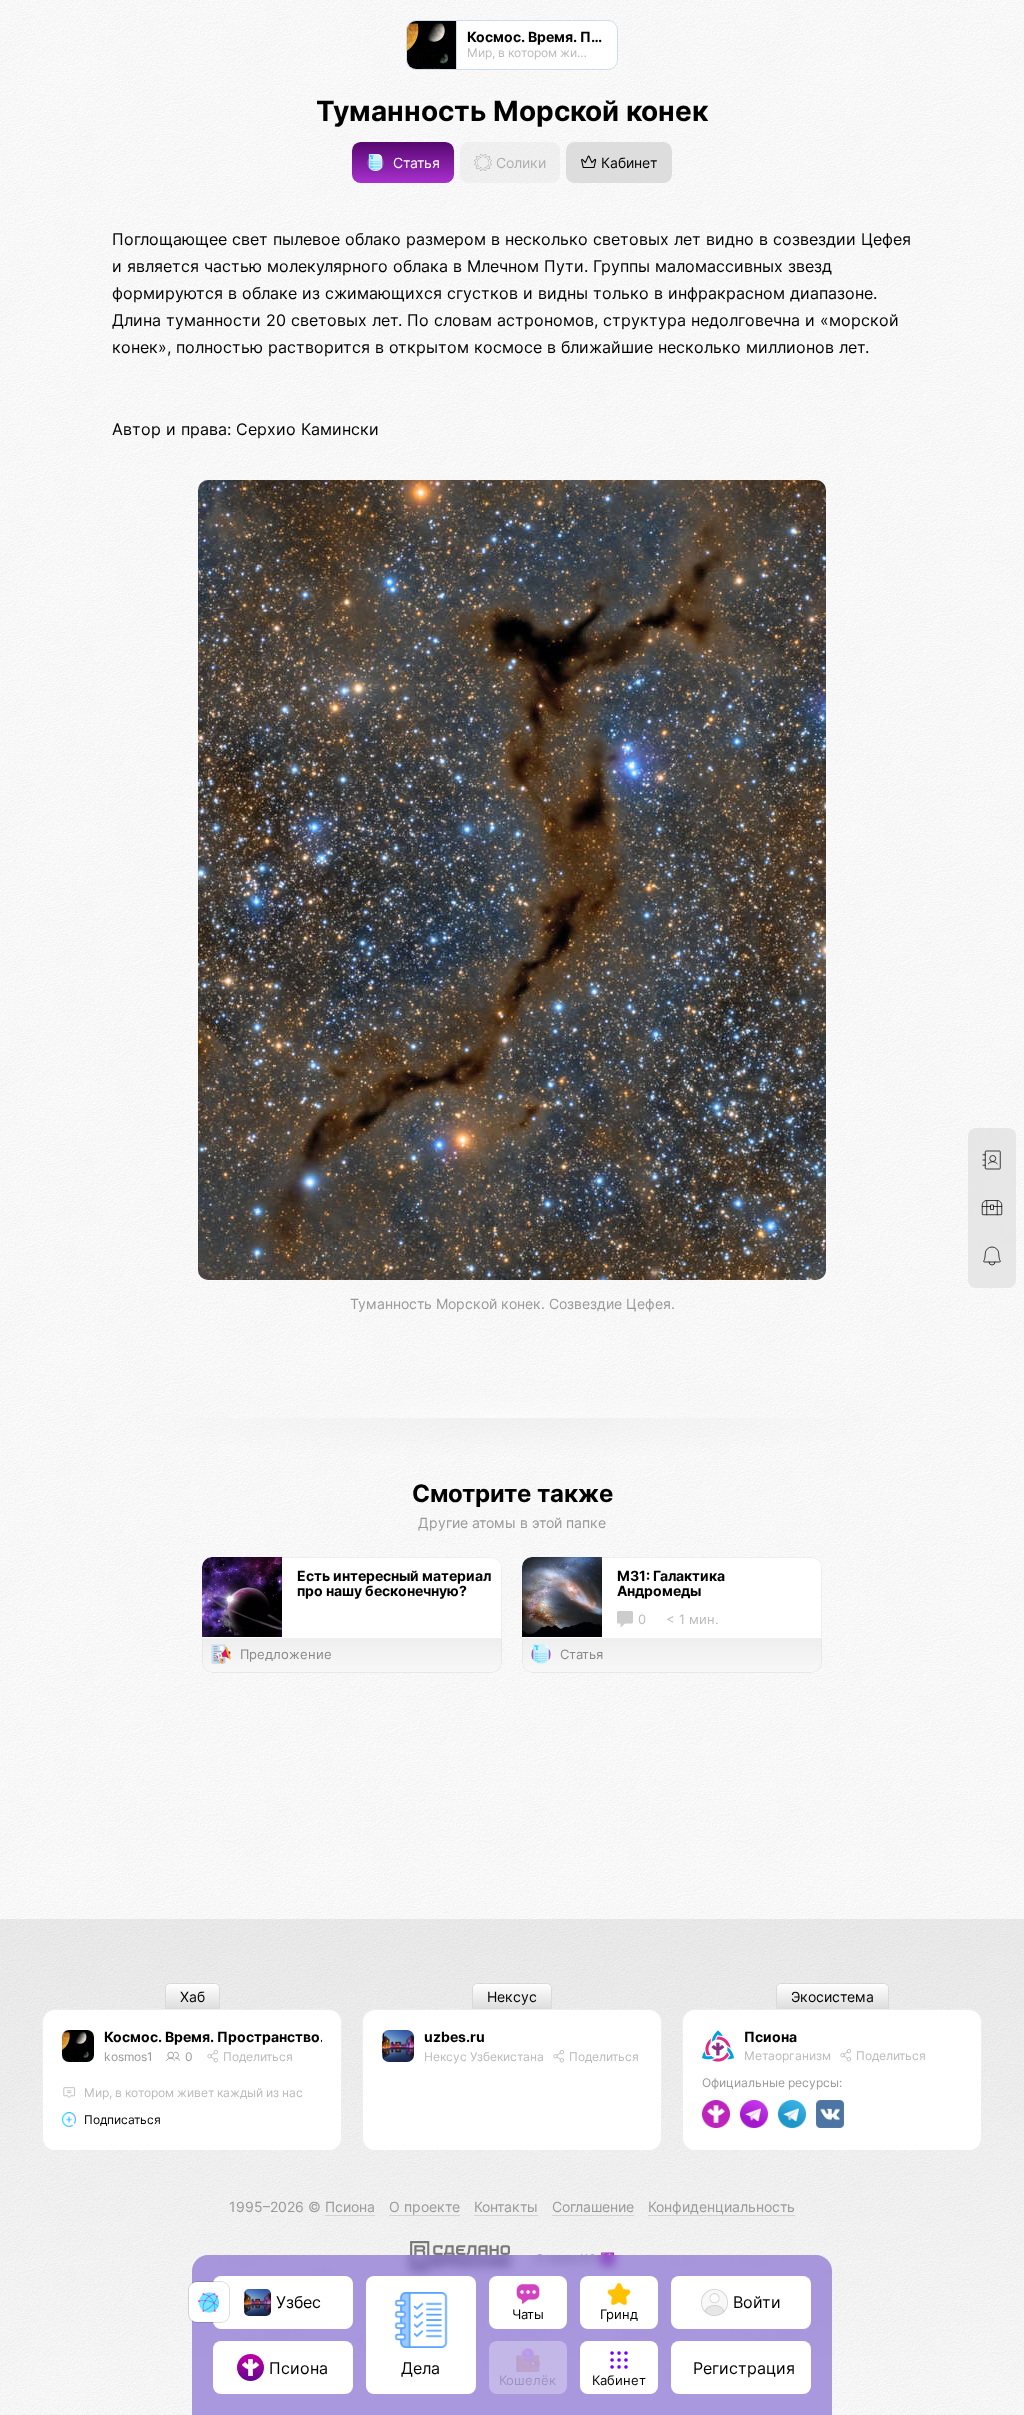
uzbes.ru (454, 2036)
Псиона (770, 2036)
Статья (414, 162)
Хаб (192, 1996)
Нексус (512, 1996)
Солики (519, 162)
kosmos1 (128, 2056)
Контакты (506, 2206)
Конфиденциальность (721, 2206)
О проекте (424, 2206)
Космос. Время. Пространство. (214, 2036)
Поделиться (256, 2056)
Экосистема (832, 1996)
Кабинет (627, 162)
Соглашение (593, 2206)
